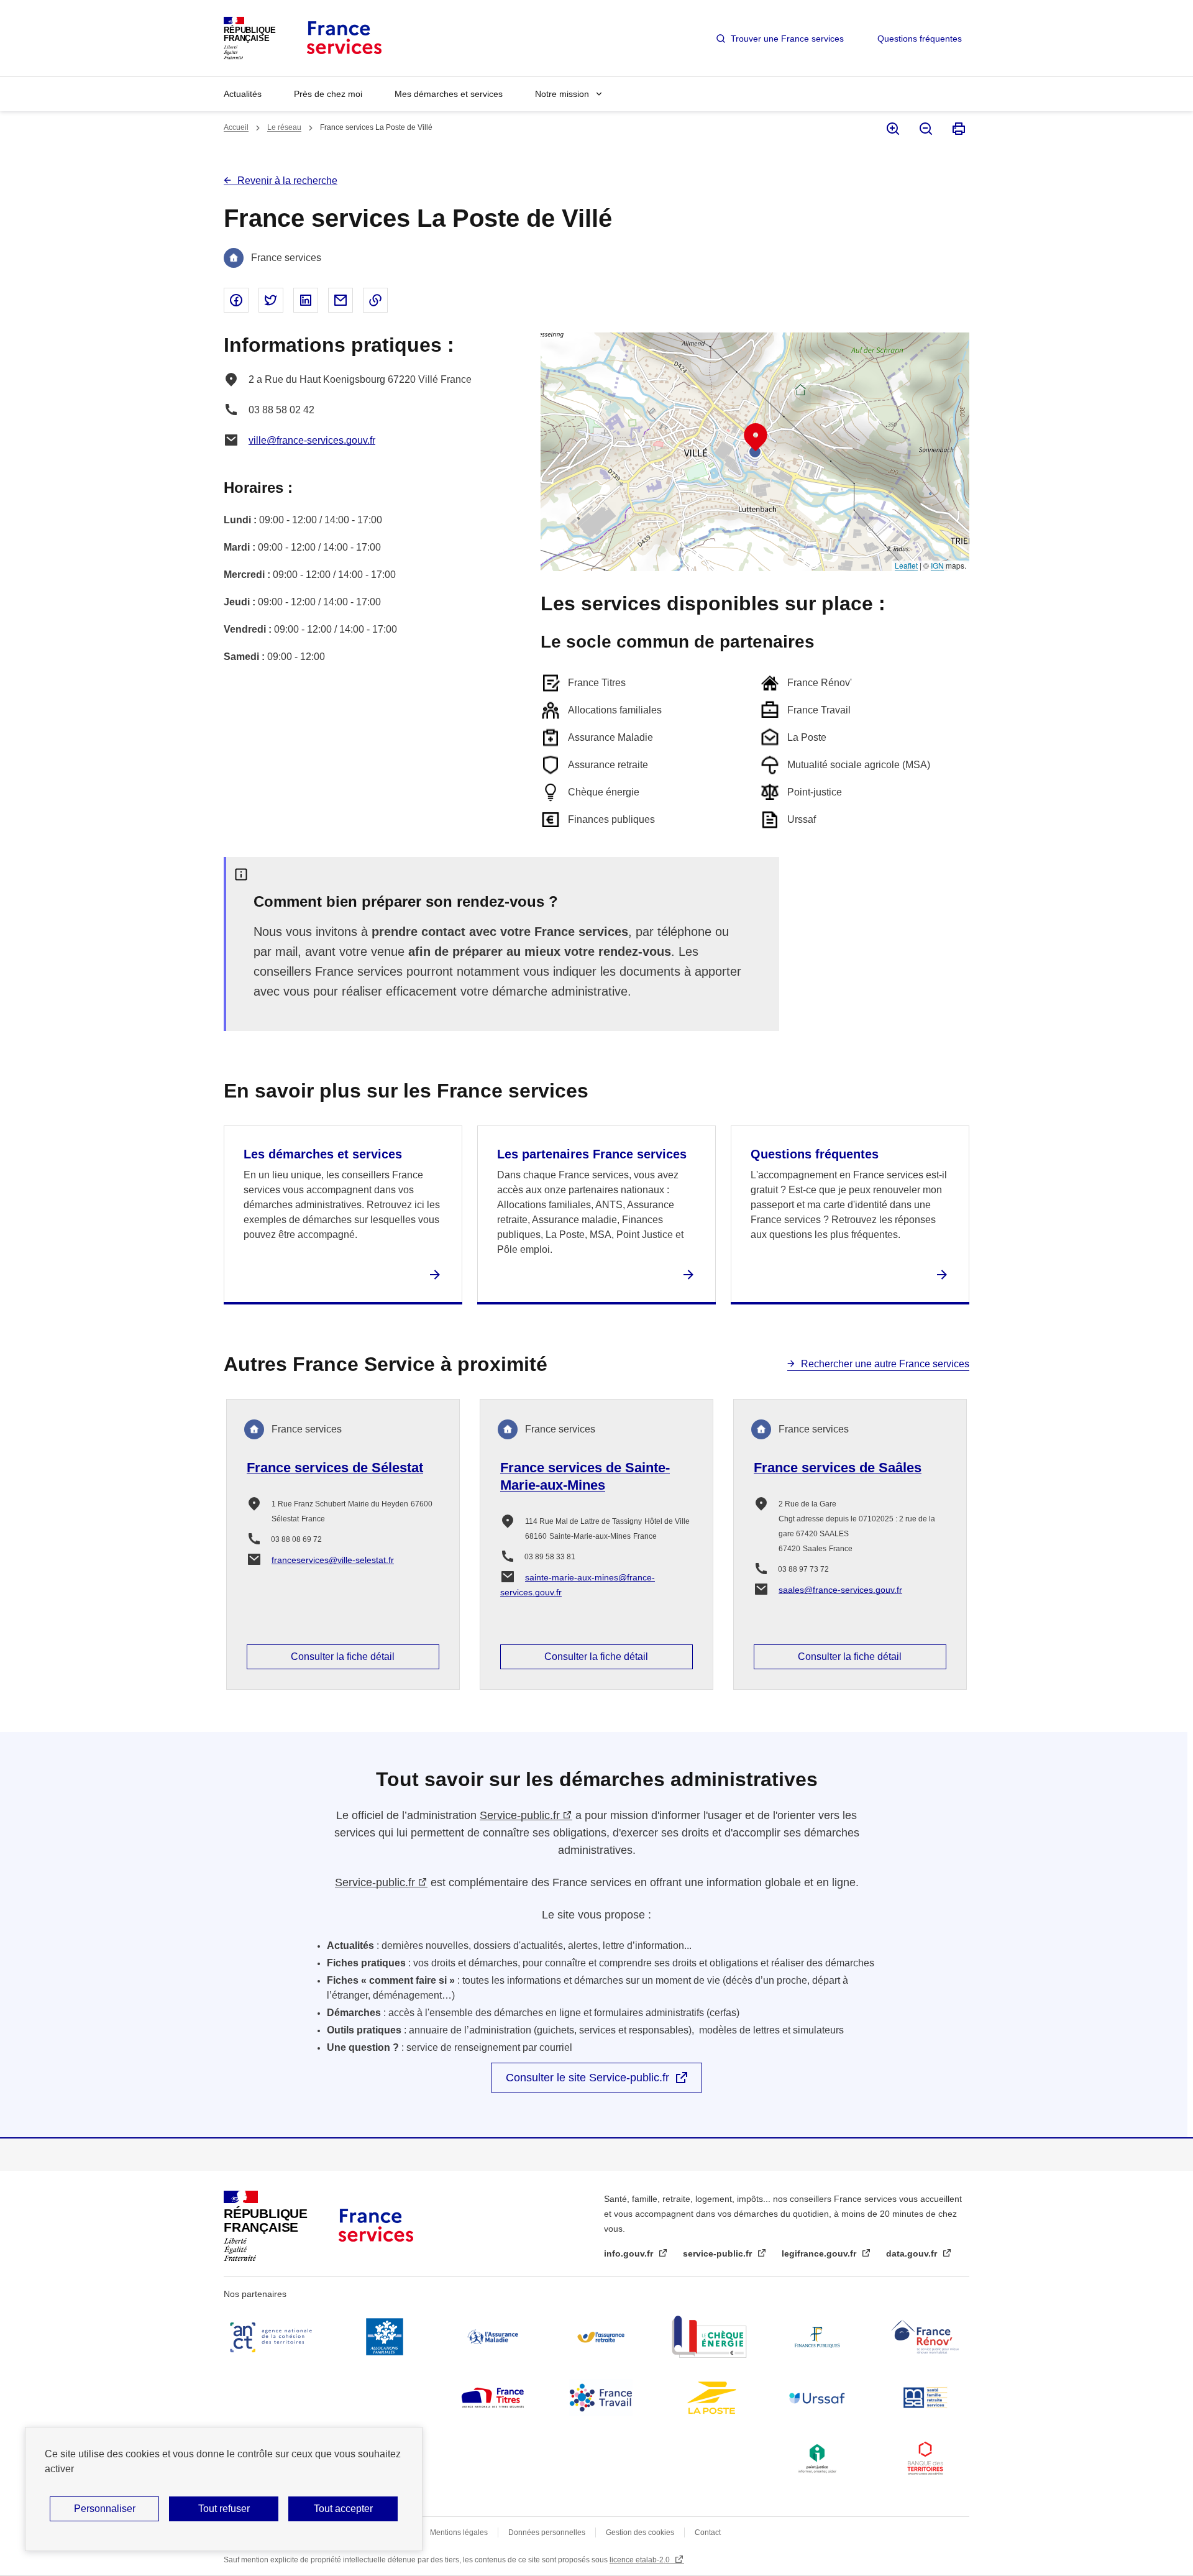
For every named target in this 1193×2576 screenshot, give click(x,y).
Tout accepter (343, 2509)
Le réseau (284, 127)
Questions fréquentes (920, 39)
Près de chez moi (328, 94)
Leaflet (906, 565)
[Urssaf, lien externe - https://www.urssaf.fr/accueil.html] (817, 2398)
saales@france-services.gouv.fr (840, 1590)
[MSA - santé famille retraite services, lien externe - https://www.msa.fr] (925, 2398)
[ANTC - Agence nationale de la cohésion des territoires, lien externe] (273, 2337)
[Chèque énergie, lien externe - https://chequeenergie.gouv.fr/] (709, 2337)
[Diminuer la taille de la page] (925, 129)
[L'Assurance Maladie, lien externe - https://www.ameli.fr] (493, 2337)
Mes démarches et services (449, 94)
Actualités (243, 94)
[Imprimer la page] (958, 129)
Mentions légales (459, 2532)
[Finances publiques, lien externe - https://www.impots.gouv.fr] (817, 2337)
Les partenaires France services (592, 1154)
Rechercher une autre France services (885, 1364)
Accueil (236, 127)
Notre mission (562, 94)
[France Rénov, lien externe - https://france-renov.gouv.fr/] (925, 2337)
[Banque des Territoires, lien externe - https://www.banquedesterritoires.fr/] (925, 2459)
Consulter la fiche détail (343, 1657)
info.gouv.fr (630, 2253)
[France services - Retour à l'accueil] (343, 38)
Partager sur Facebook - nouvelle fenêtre (236, 300)
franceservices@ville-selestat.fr (333, 1560)
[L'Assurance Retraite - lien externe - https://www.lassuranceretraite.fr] (601, 2337)
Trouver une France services (787, 39)
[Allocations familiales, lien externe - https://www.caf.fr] (385, 2337)
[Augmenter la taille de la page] (892, 129)
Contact (708, 2532)
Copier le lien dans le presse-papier (375, 300)
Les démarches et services (323, 1154)
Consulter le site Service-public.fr (587, 2078)
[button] (756, 438)
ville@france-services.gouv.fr (312, 440)
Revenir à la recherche (287, 181)
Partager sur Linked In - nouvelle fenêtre (306, 300)
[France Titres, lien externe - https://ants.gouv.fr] (493, 2398)
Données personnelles (547, 2532)
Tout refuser (224, 2509)
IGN (937, 565)
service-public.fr (719, 2253)
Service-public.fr (520, 1815)
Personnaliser (105, 2509)
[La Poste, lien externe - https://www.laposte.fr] (709, 2398)
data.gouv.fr (913, 2253)
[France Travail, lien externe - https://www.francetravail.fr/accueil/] (601, 2398)
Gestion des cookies (640, 2532)
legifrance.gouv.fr (820, 2253)
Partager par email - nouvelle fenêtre (341, 300)
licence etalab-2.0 (641, 2560)
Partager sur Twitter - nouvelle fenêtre (271, 300)
